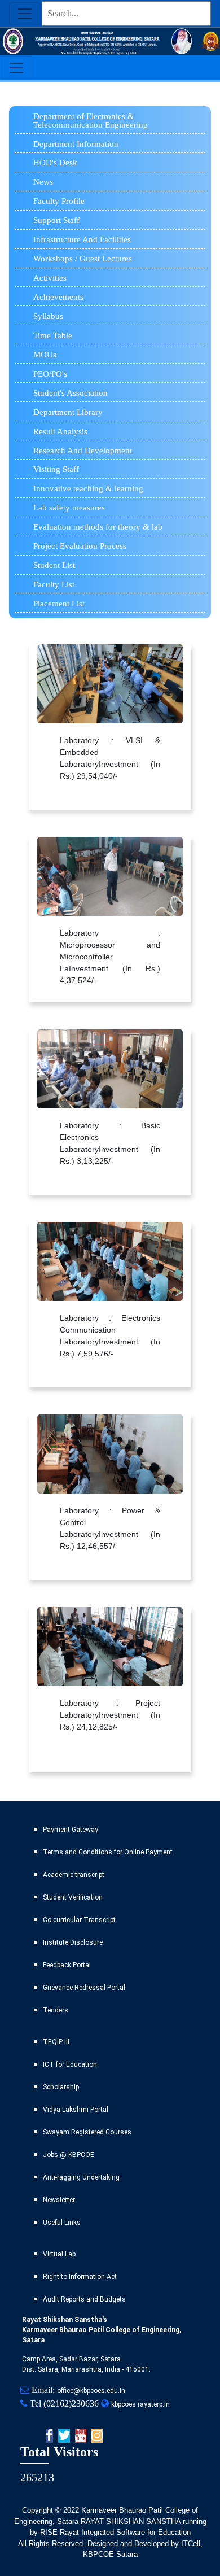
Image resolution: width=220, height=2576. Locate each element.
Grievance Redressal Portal (84, 1988)
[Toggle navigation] (25, 14)
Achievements (58, 297)
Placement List (59, 604)
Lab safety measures (69, 508)
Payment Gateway (71, 1830)
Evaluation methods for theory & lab (98, 527)
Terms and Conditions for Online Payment (108, 1852)
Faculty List (54, 584)
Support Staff (56, 220)
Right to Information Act (80, 2277)
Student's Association (71, 393)
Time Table (53, 335)
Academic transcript (74, 1875)
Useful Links (62, 2223)
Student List (54, 565)
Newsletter (59, 2200)
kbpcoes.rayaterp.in (140, 2404)
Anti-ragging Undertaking (81, 2177)
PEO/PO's (50, 374)
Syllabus (48, 316)
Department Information (76, 144)
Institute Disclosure (73, 1942)
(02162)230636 (71, 2403)
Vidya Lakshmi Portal (76, 2110)
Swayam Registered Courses (87, 2132)
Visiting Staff (56, 469)
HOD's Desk (55, 163)
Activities (50, 278)
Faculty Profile (59, 201)
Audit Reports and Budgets (84, 2299)
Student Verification (73, 1897)
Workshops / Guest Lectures (83, 259)
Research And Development (83, 451)
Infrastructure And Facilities (82, 239)
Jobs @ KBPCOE (69, 2155)
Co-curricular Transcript (79, 1920)
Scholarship (61, 2087)
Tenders (56, 2010)
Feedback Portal (67, 1965)
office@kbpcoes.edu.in (91, 2391)
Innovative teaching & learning (88, 488)
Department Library (68, 412)
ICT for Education (70, 2064)
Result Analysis (60, 431)
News (43, 182)
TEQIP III (56, 2042)
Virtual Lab (59, 2254)
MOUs (45, 355)
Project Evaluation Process (80, 546)
